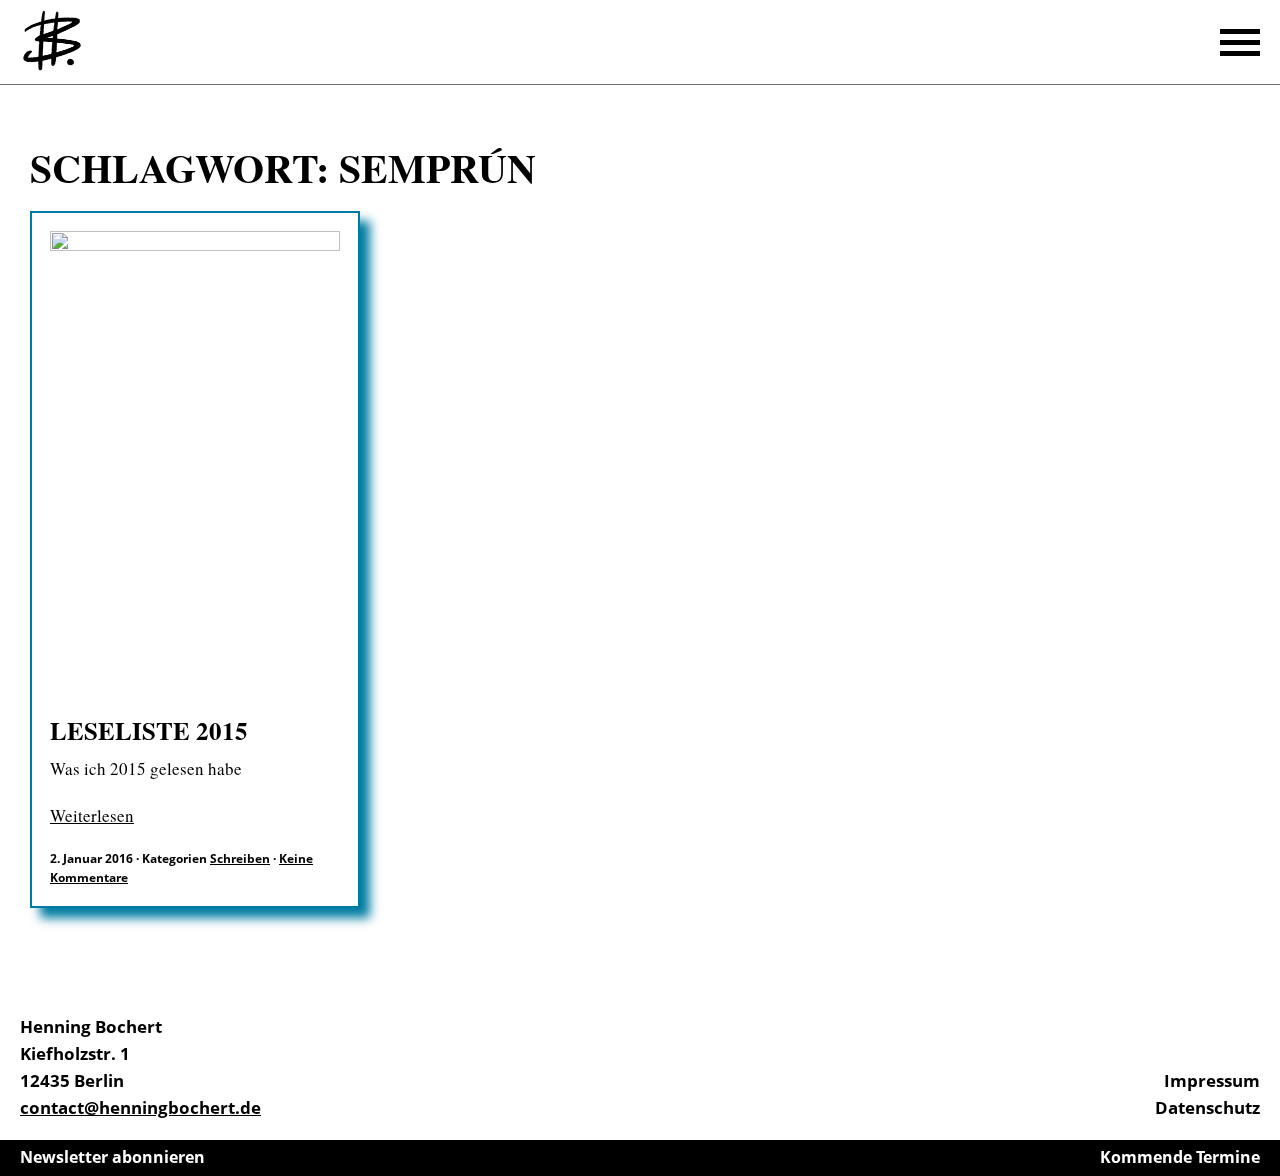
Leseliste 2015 (149, 730)
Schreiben (240, 858)
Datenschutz (1207, 1107)
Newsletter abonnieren (112, 1157)
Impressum (1212, 1080)
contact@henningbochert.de (140, 1107)
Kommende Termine (1180, 1157)
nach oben (1260, 1106)
